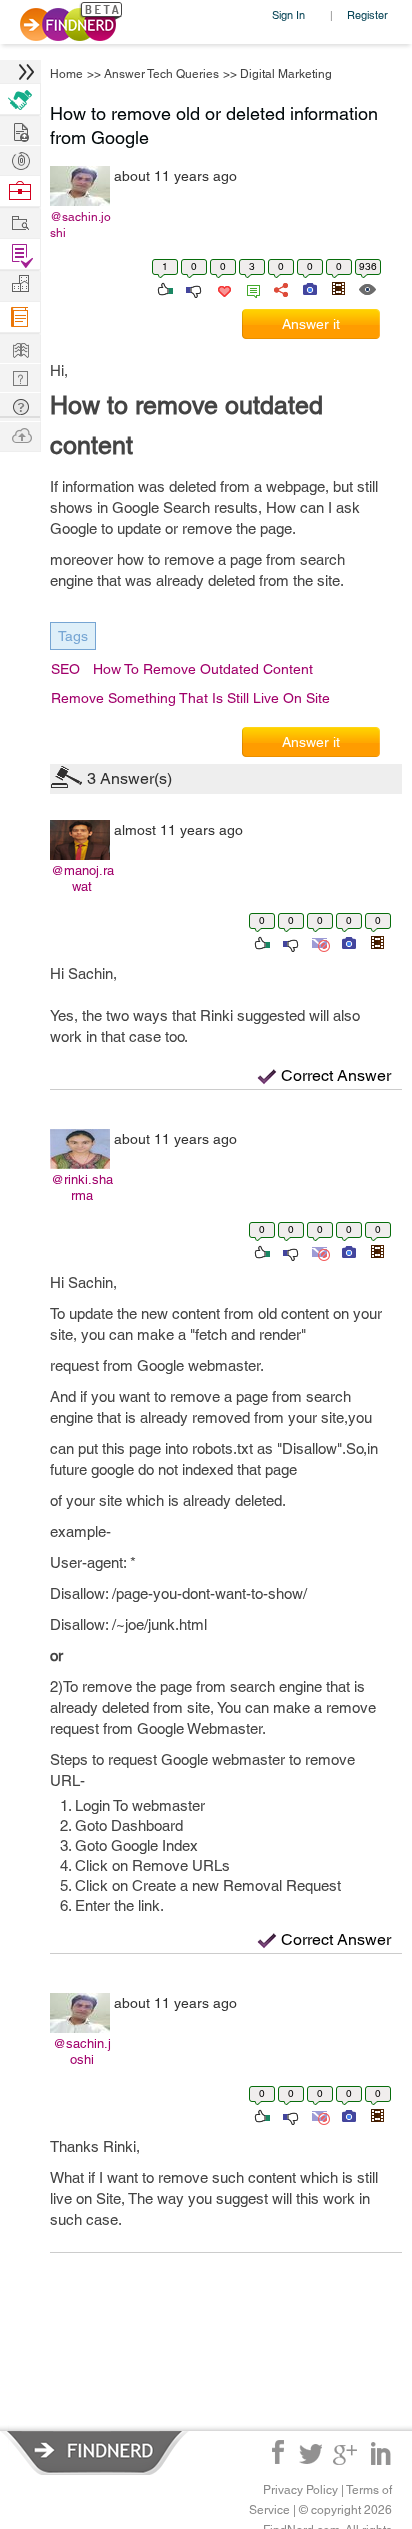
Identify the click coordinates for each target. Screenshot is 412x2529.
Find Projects (20, 221)
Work (20, 191)
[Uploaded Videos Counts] (377, 942)
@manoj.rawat (82, 878)
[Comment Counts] (250, 288)
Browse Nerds (20, 158)
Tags (73, 636)
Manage (20, 254)
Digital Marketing (286, 74)
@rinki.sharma (82, 1187)
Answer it (311, 324)
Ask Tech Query (20, 405)
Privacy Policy (300, 2490)
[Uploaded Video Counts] (338, 288)
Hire (20, 99)
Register (367, 14)
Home (66, 74)
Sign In (288, 14)
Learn (20, 317)
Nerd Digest (20, 347)
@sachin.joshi (80, 225)
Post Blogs (20, 434)
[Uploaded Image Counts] (308, 288)
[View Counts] (366, 288)
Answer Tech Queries (161, 74)
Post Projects (20, 129)
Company (20, 284)
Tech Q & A (20, 376)
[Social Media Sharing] (279, 288)
